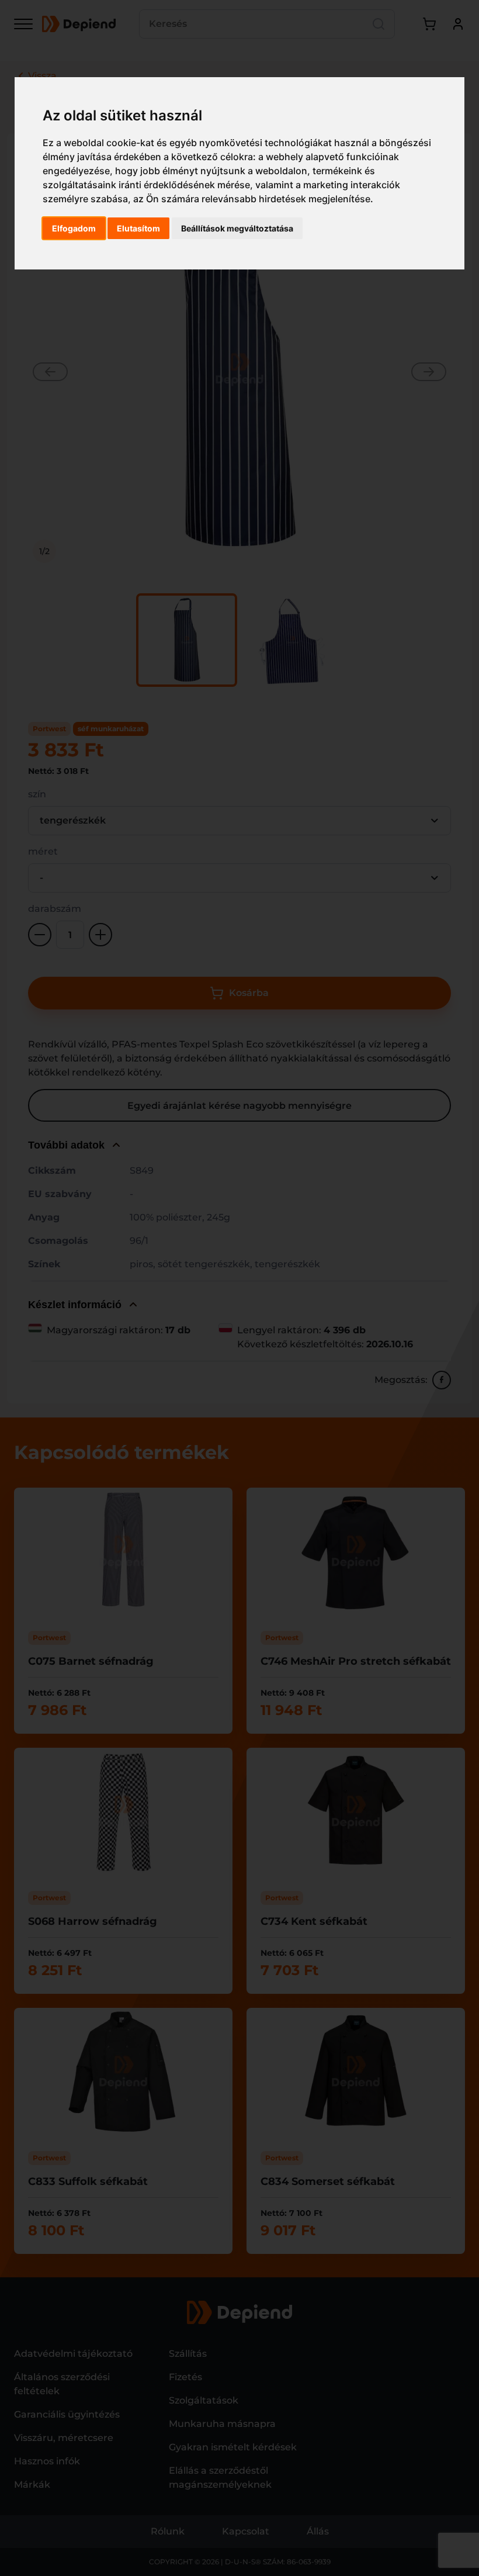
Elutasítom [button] (138, 228)
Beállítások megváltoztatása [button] (237, 228)
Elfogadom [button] (74, 228)
